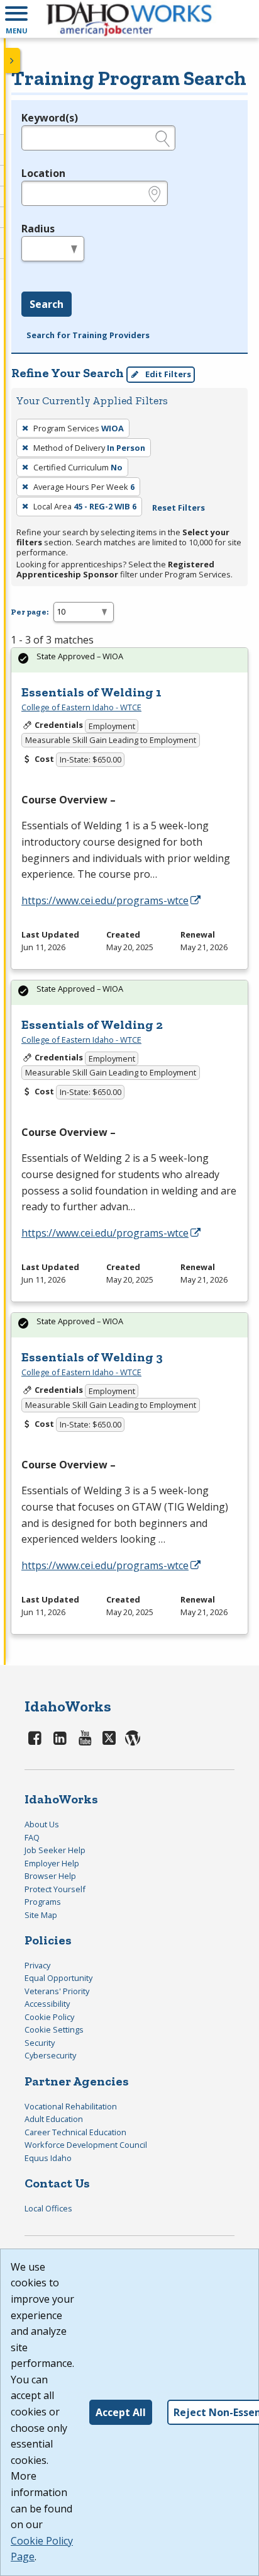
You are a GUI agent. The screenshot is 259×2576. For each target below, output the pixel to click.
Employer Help (52, 1863)
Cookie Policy (49, 2017)
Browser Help (50, 1876)
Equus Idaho (48, 2158)
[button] (16, 19)
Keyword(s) (50, 118)
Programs (43, 1902)
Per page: (30, 612)
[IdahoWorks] (129, 19)
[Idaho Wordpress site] (133, 1738)
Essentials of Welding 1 (91, 692)
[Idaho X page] (111, 1738)
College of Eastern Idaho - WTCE (81, 707)
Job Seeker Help (55, 1850)
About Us (42, 1824)
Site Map (41, 1915)
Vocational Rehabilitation (71, 2106)
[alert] (129, 660)
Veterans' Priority (57, 1991)
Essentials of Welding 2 (92, 1024)
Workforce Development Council (86, 2145)
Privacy (37, 1965)
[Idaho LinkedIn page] (60, 1738)
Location (43, 173)
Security (40, 2043)
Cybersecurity (50, 2055)
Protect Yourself (55, 1889)
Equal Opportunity (58, 1978)
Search (47, 304)
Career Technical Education (75, 2132)
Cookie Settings (54, 2029)
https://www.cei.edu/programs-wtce (105, 900)
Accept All (121, 2412)
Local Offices (48, 2208)
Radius (38, 229)
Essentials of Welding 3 (92, 1357)
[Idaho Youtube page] (85, 1738)
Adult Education (54, 2119)
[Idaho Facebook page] (35, 1738)
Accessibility (47, 2004)
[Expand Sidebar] (13, 60)
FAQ (32, 1837)
